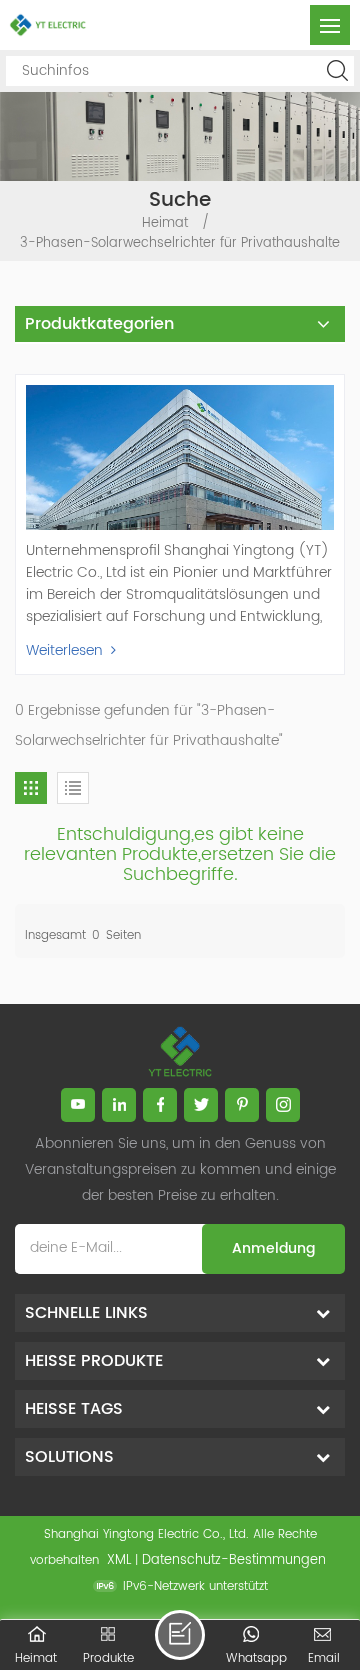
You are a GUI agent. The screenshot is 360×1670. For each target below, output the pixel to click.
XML (119, 1560)
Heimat (165, 223)
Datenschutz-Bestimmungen (234, 1560)
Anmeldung (273, 1248)
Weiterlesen (64, 650)
